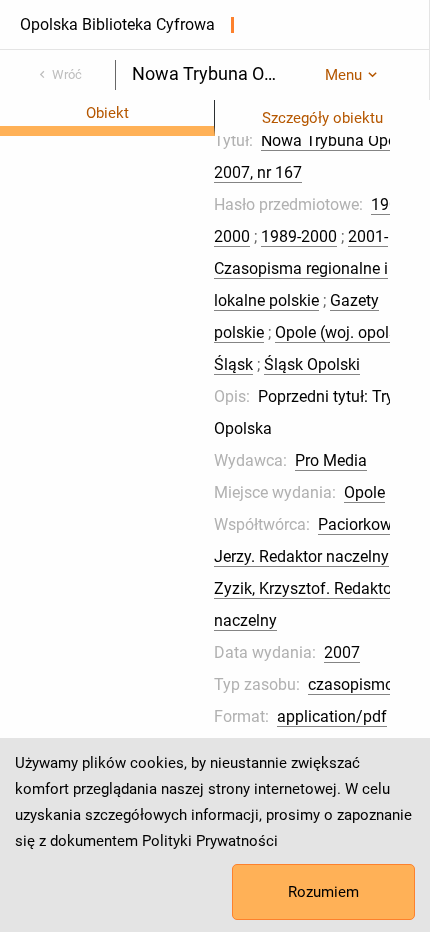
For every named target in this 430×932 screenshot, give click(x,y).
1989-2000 (299, 236)
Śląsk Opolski (312, 364)
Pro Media (331, 460)
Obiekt (107, 113)
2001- (368, 236)
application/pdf (332, 716)
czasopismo (351, 684)
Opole (364, 492)
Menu (343, 75)
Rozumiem (323, 892)
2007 (342, 652)
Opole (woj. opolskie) (349, 332)
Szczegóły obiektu (322, 118)
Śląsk (233, 364)
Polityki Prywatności (210, 841)
